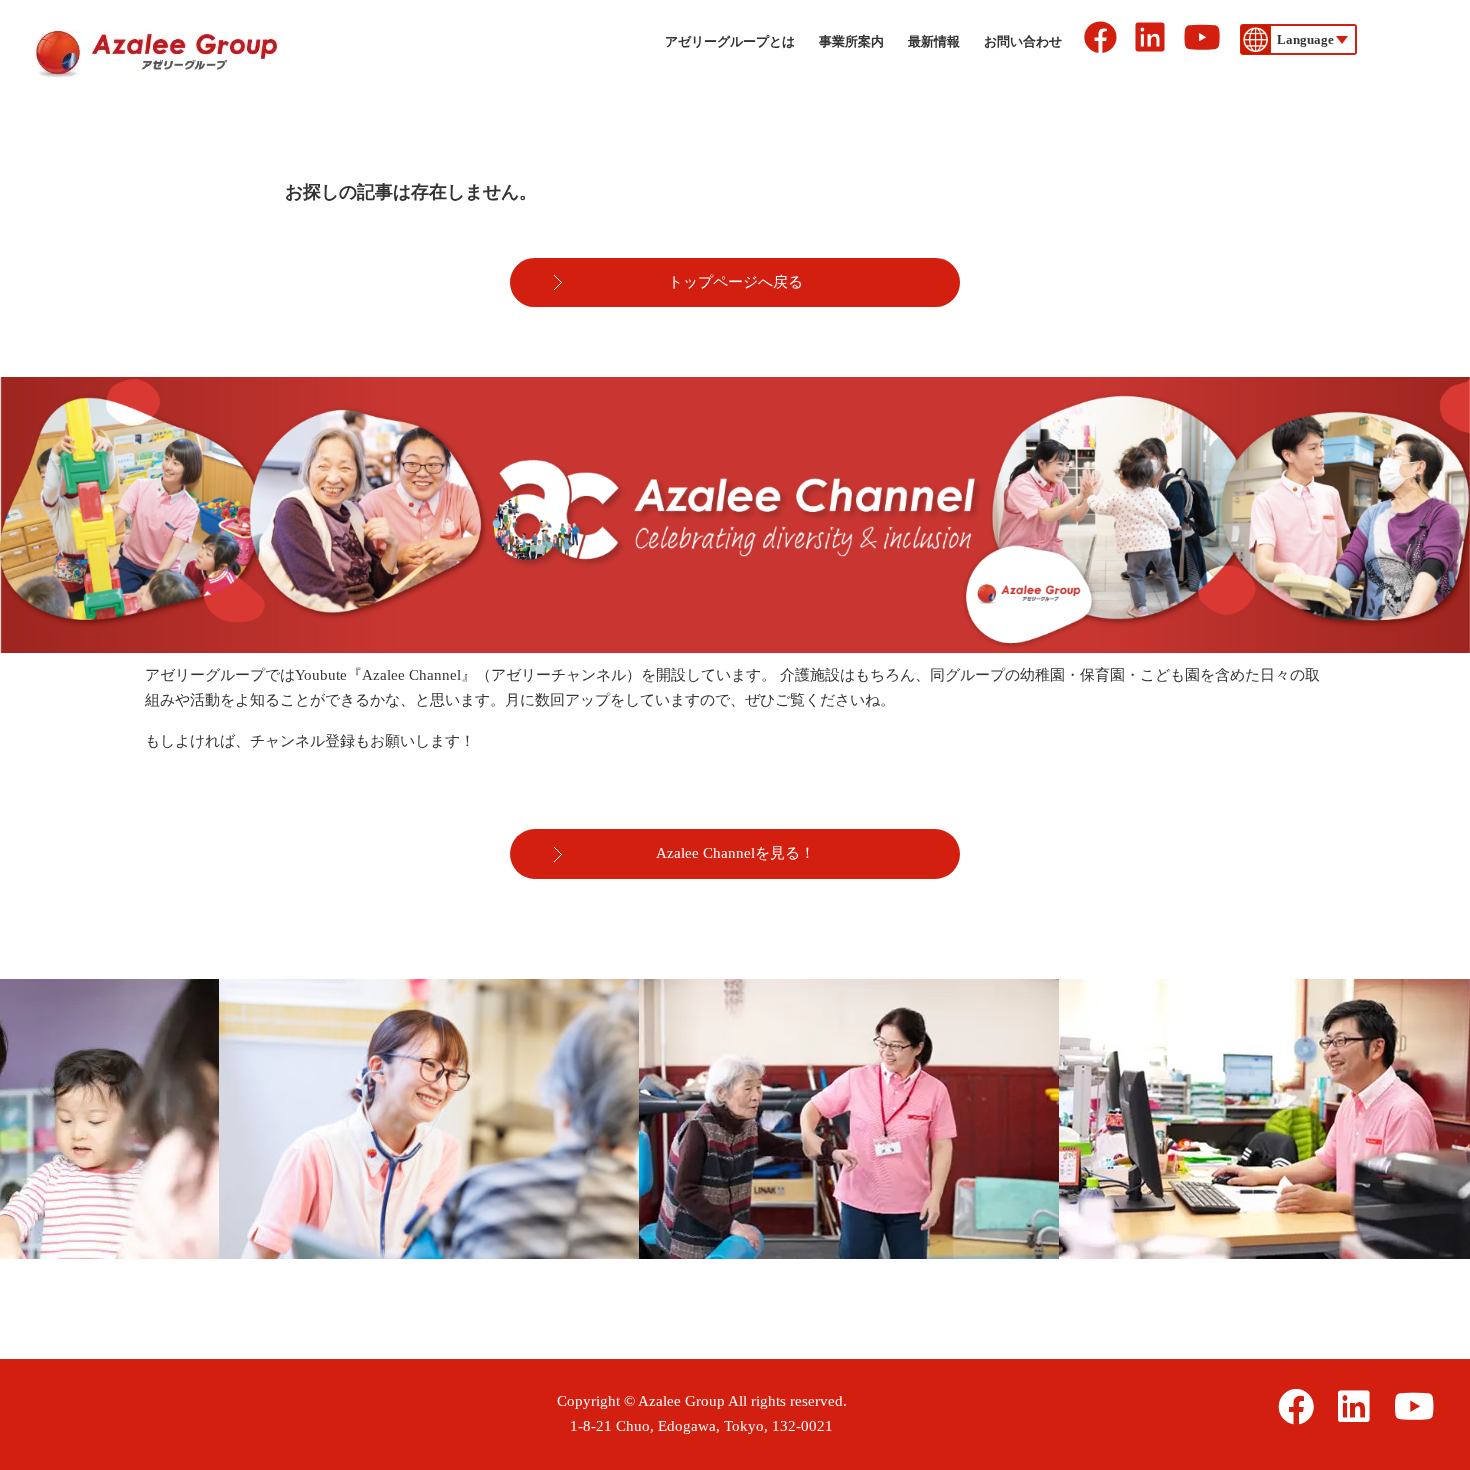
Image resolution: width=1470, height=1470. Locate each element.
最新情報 (934, 41)
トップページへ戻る (735, 282)
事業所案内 (851, 41)
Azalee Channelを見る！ (735, 853)
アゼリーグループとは (730, 41)
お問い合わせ (1023, 41)
